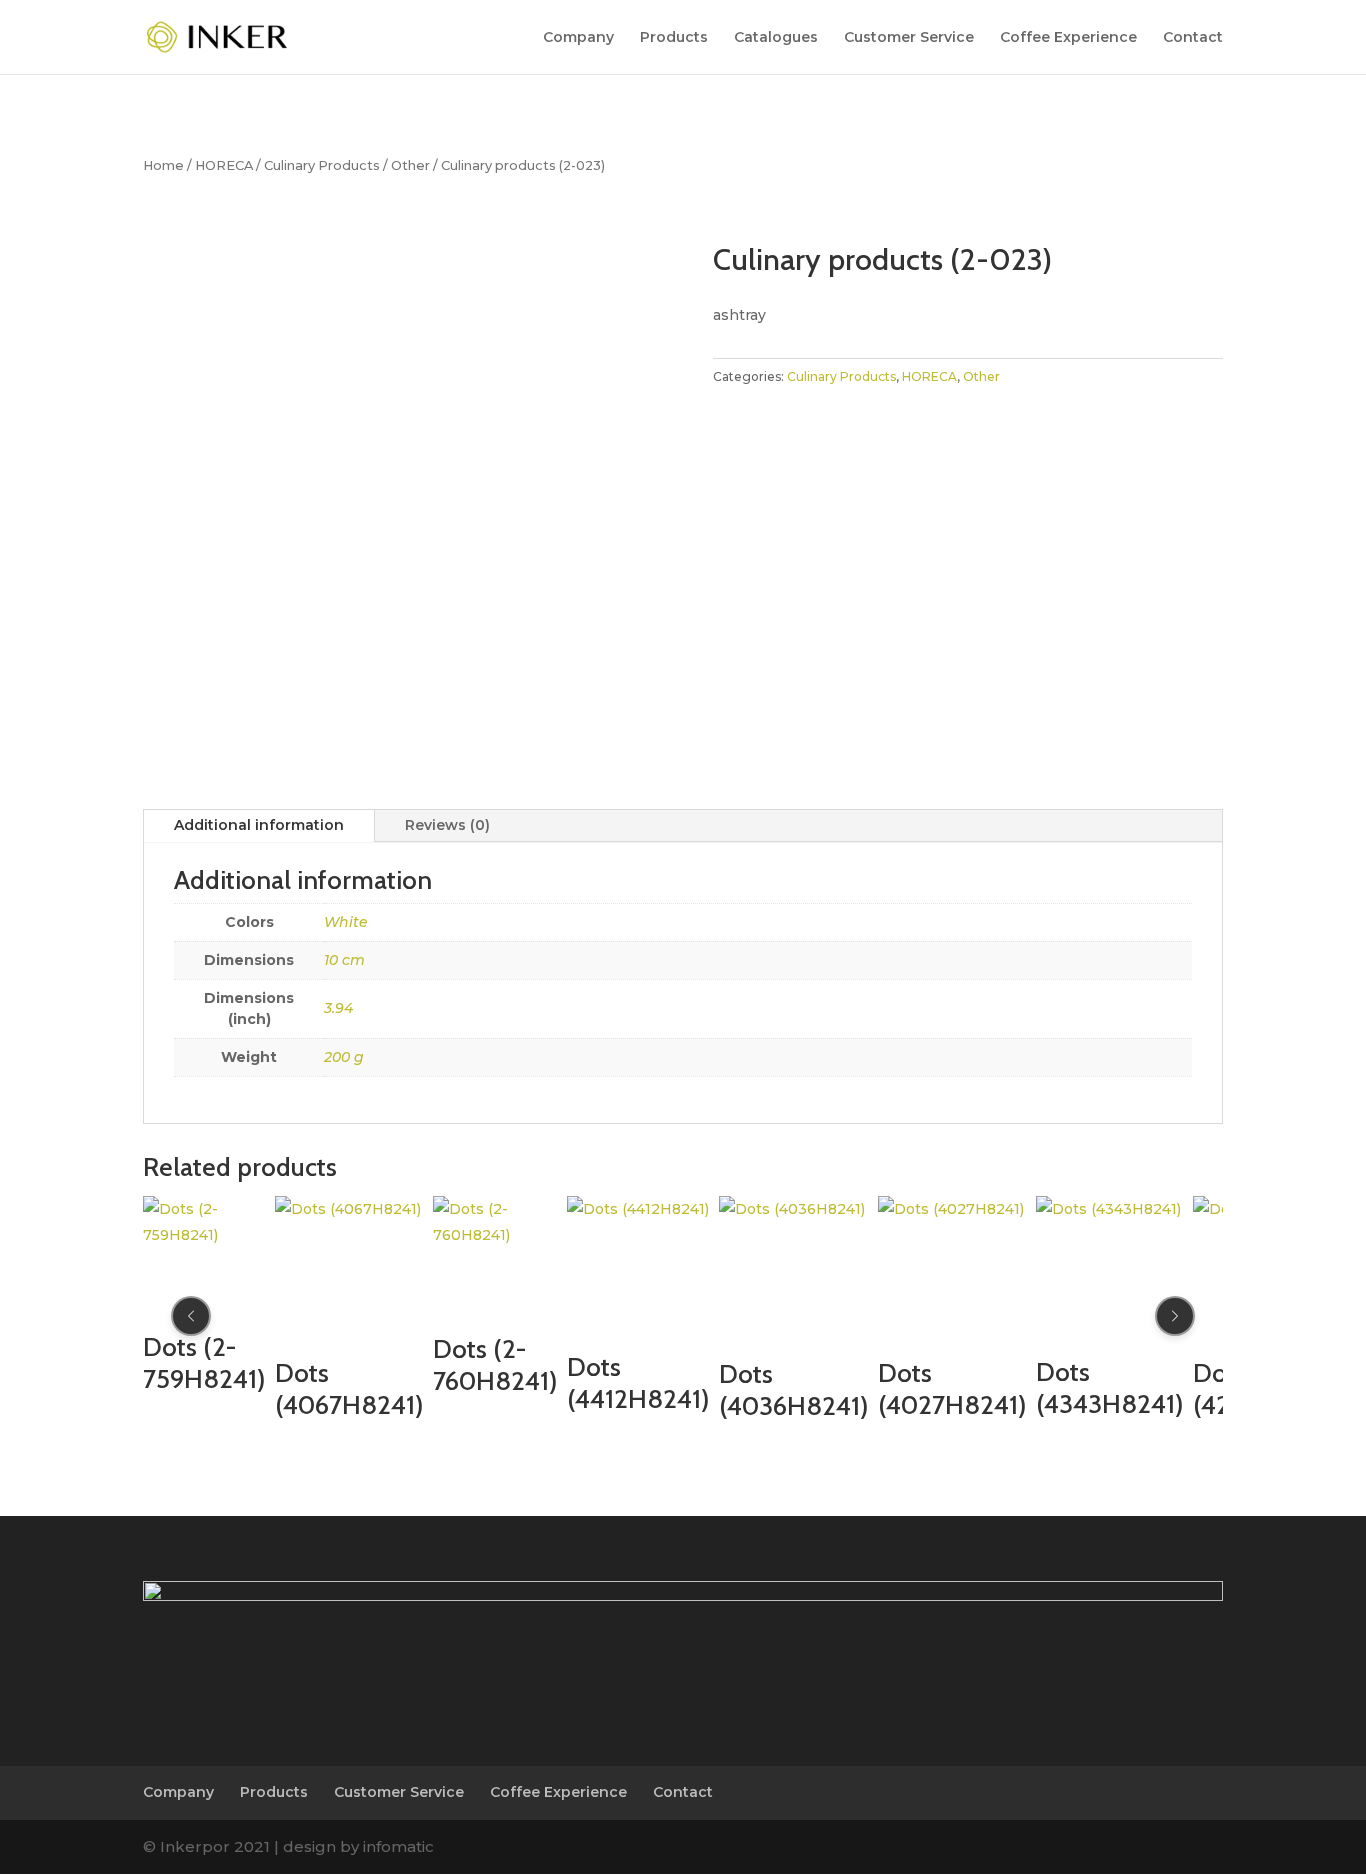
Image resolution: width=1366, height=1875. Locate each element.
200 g (344, 1057)
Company (578, 38)
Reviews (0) (447, 825)
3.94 (338, 1008)
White (346, 922)
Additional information (259, 825)
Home (163, 165)
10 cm (344, 960)
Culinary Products (322, 165)
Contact (1193, 38)
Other (410, 165)
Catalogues (776, 38)
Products (674, 38)
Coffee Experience (1068, 38)
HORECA (224, 165)
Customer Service (909, 38)
